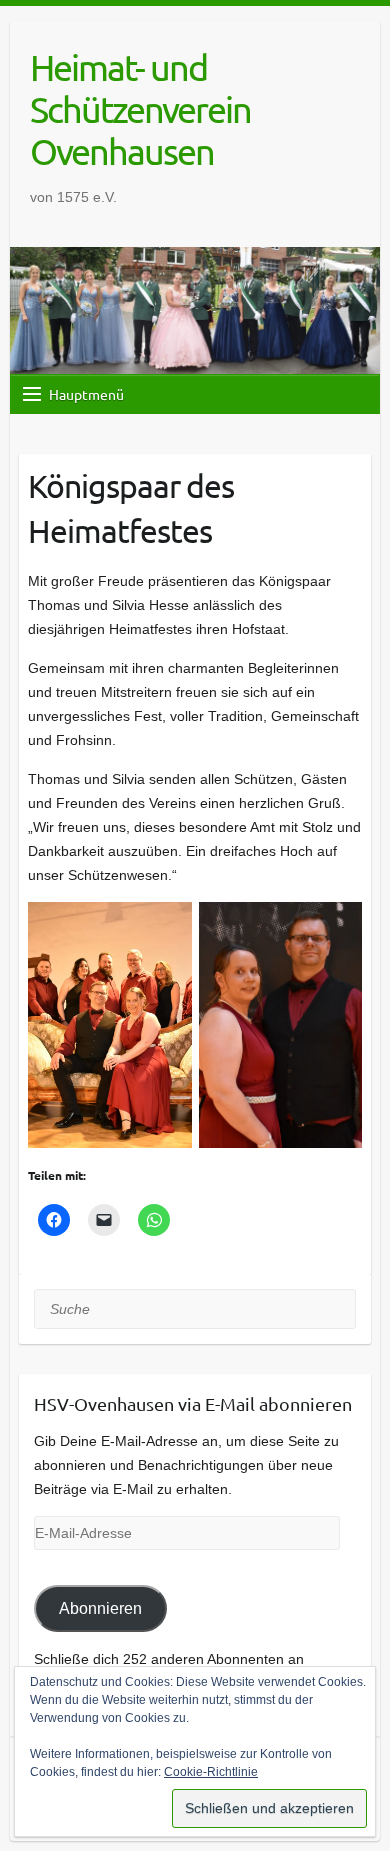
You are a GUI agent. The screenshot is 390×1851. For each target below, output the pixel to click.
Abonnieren (100, 1608)
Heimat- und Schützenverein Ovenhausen (140, 109)
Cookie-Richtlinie (211, 1772)
